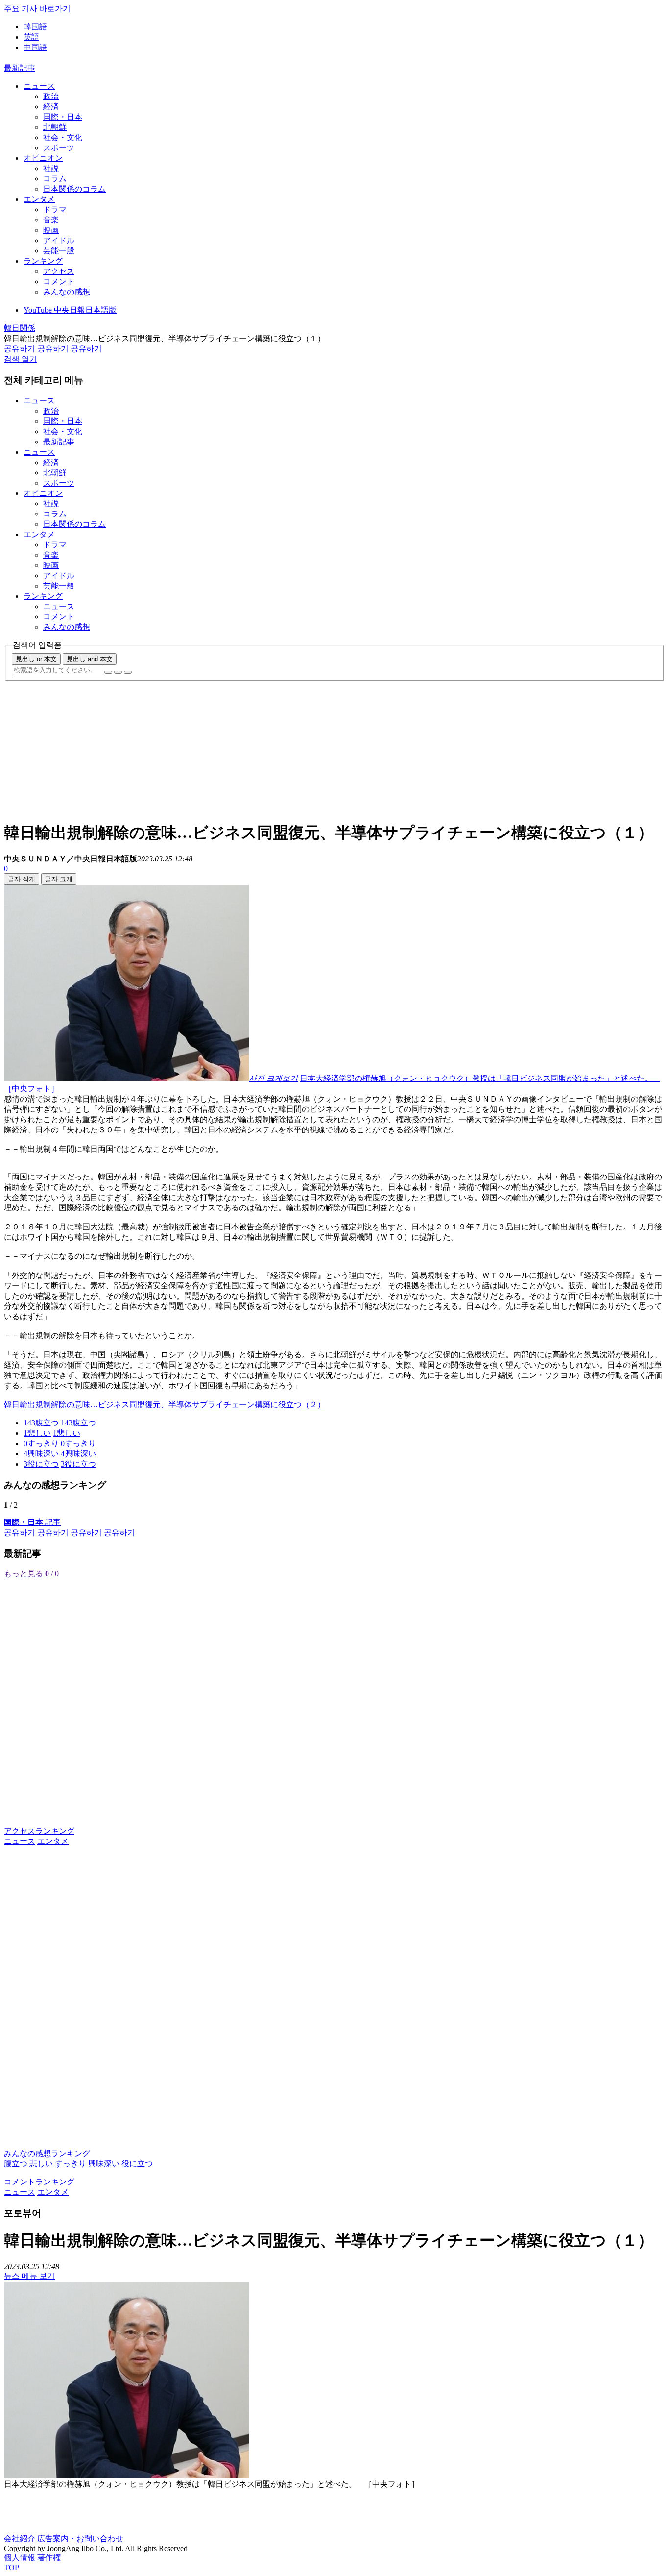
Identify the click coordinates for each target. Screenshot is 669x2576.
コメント (59, 282)
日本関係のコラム (74, 189)
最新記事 (20, 68)
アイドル (59, 240)
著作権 (49, 2558)
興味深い (104, 2164)
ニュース (39, 86)
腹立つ (16, 2164)
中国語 (35, 47)
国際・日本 (63, 117)
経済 (51, 107)
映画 (51, 230)
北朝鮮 (55, 127)
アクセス (59, 271)
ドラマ (55, 209)
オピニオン (43, 158)
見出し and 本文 (90, 659)
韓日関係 (20, 328)
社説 (51, 168)
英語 (31, 37)
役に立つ (137, 2164)
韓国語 (35, 27)
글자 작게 (22, 879)
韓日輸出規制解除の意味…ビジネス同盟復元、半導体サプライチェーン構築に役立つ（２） (165, 1405)
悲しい (41, 2164)
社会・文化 (63, 137)
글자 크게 (59, 879)
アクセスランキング (39, 1831)
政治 (51, 96)
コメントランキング (39, 2182)
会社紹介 (20, 2539)
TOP (12, 2567)
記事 (32, 1522)
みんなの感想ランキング (47, 2153)
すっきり (71, 2164)
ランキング (43, 261)
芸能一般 (59, 251)
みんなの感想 (67, 292)
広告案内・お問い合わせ (80, 2539)
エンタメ (39, 199)
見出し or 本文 (36, 659)
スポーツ (59, 148)
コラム (55, 179)
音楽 (51, 220)
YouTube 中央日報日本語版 (70, 310)
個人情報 (20, 2558)
